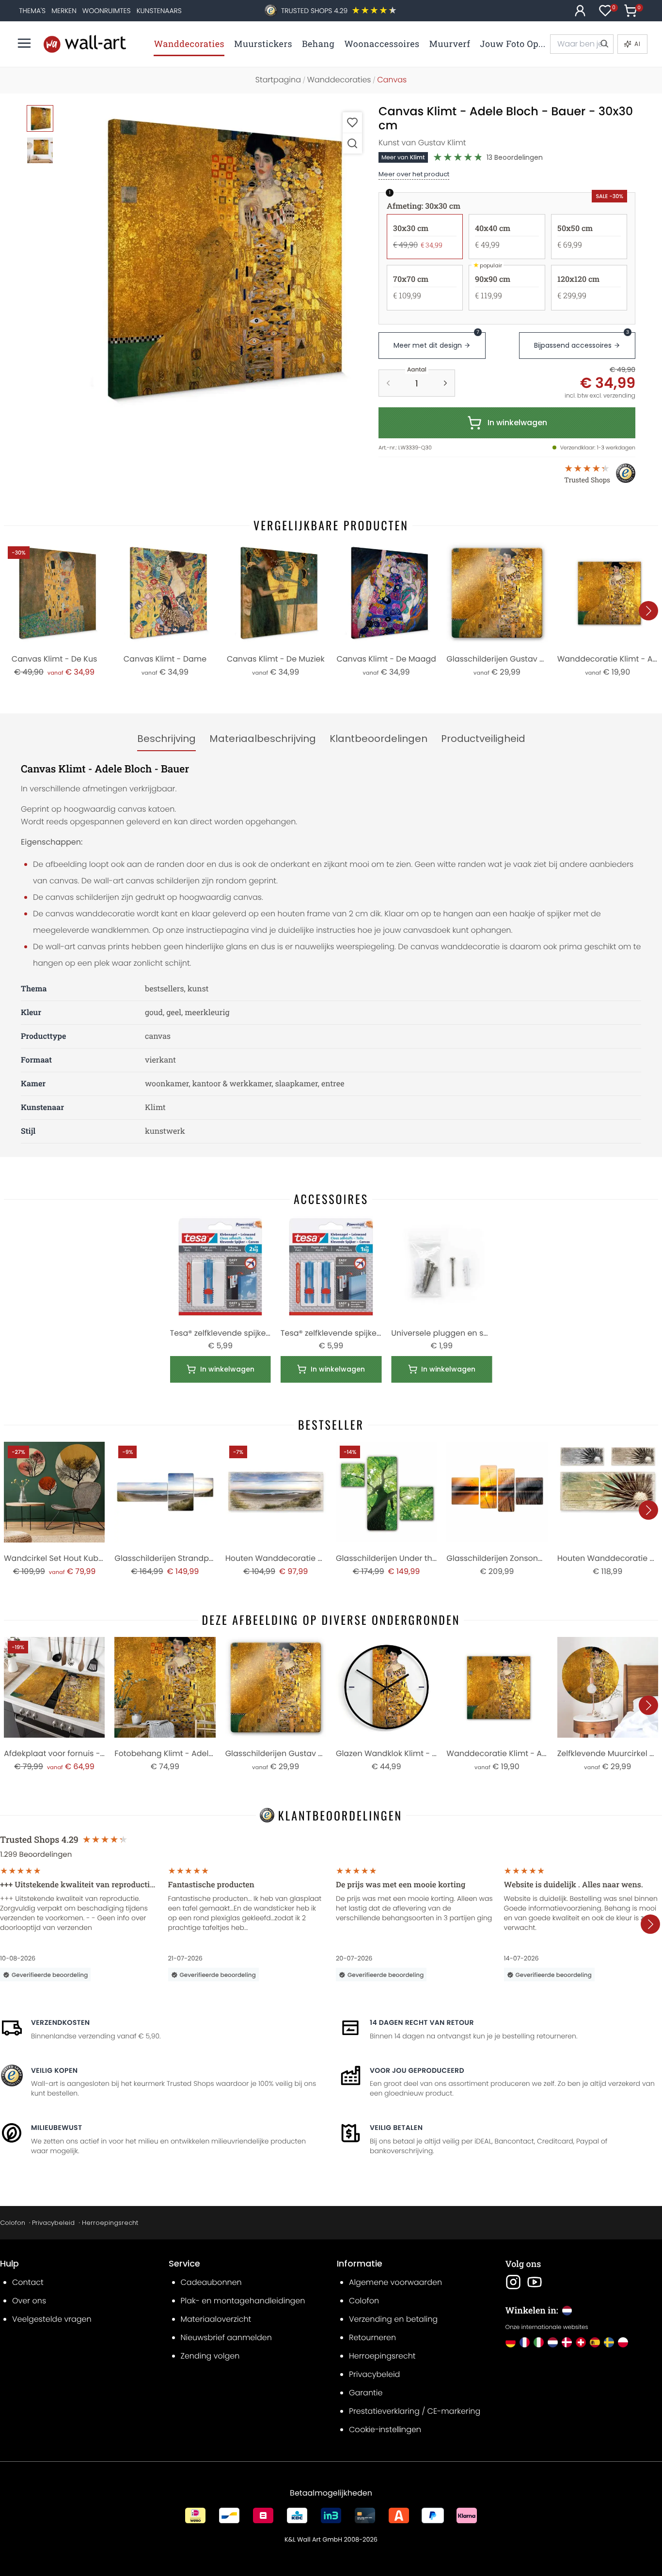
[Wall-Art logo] (85, 44)
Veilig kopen (54, 2070)
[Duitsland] (511, 2342)
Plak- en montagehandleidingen (243, 2301)
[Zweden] (609, 2342)
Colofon (13, 2223)
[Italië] (539, 2342)
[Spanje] (595, 2342)
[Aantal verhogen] (445, 383)
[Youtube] (535, 2282)
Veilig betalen (396, 2128)
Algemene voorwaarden (395, 2282)
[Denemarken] (567, 2342)
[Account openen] (580, 11)
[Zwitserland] (581, 2342)
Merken (64, 11)
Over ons (29, 2301)
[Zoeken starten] (604, 44)
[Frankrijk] (525, 2342)
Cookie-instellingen (385, 2429)
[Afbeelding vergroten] (352, 143)
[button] (215, 259)
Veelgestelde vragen (52, 2319)
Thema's (32, 11)
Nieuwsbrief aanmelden (226, 2337)
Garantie (366, 2393)
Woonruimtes (107, 11)
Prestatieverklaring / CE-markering (415, 2411)
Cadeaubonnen (211, 2282)
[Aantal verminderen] (388, 383)
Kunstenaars (159, 11)
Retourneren (372, 2337)
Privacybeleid (53, 2223)
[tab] (166, 739)
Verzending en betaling (393, 2319)
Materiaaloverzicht (216, 2319)
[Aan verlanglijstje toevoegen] (352, 122)
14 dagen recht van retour (422, 2022)
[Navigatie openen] (24, 43)
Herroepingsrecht (110, 2223)
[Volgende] (648, 611)
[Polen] (623, 2342)
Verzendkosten (60, 2022)
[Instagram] (513, 2282)
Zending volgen (210, 2356)
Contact (28, 2282)
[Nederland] (553, 2342)
